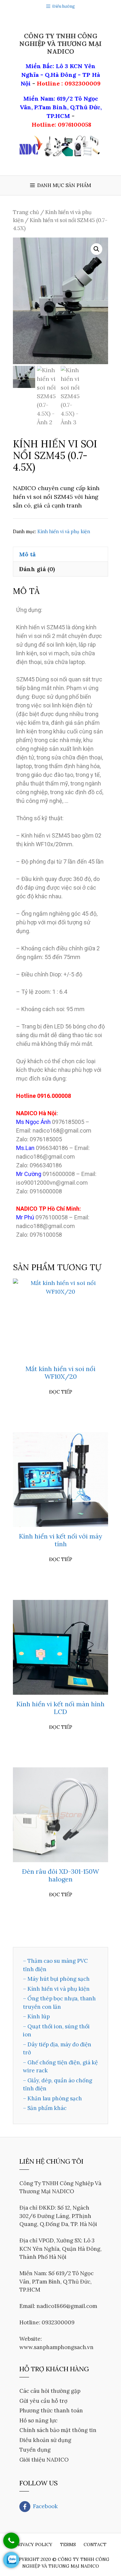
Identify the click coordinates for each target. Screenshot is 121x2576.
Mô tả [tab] (27, 554)
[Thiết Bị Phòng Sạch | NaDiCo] (60, 145)
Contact (95, 2545)
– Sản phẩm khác (45, 2108)
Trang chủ (26, 212)
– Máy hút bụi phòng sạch (56, 1979)
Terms (68, 2545)
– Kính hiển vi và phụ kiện (56, 1989)
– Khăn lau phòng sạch (52, 2098)
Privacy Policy (34, 2545)
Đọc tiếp (61, 1392)
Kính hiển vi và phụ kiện (64, 532)
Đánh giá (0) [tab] (37, 569)
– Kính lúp (36, 2016)
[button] (96, 249)
